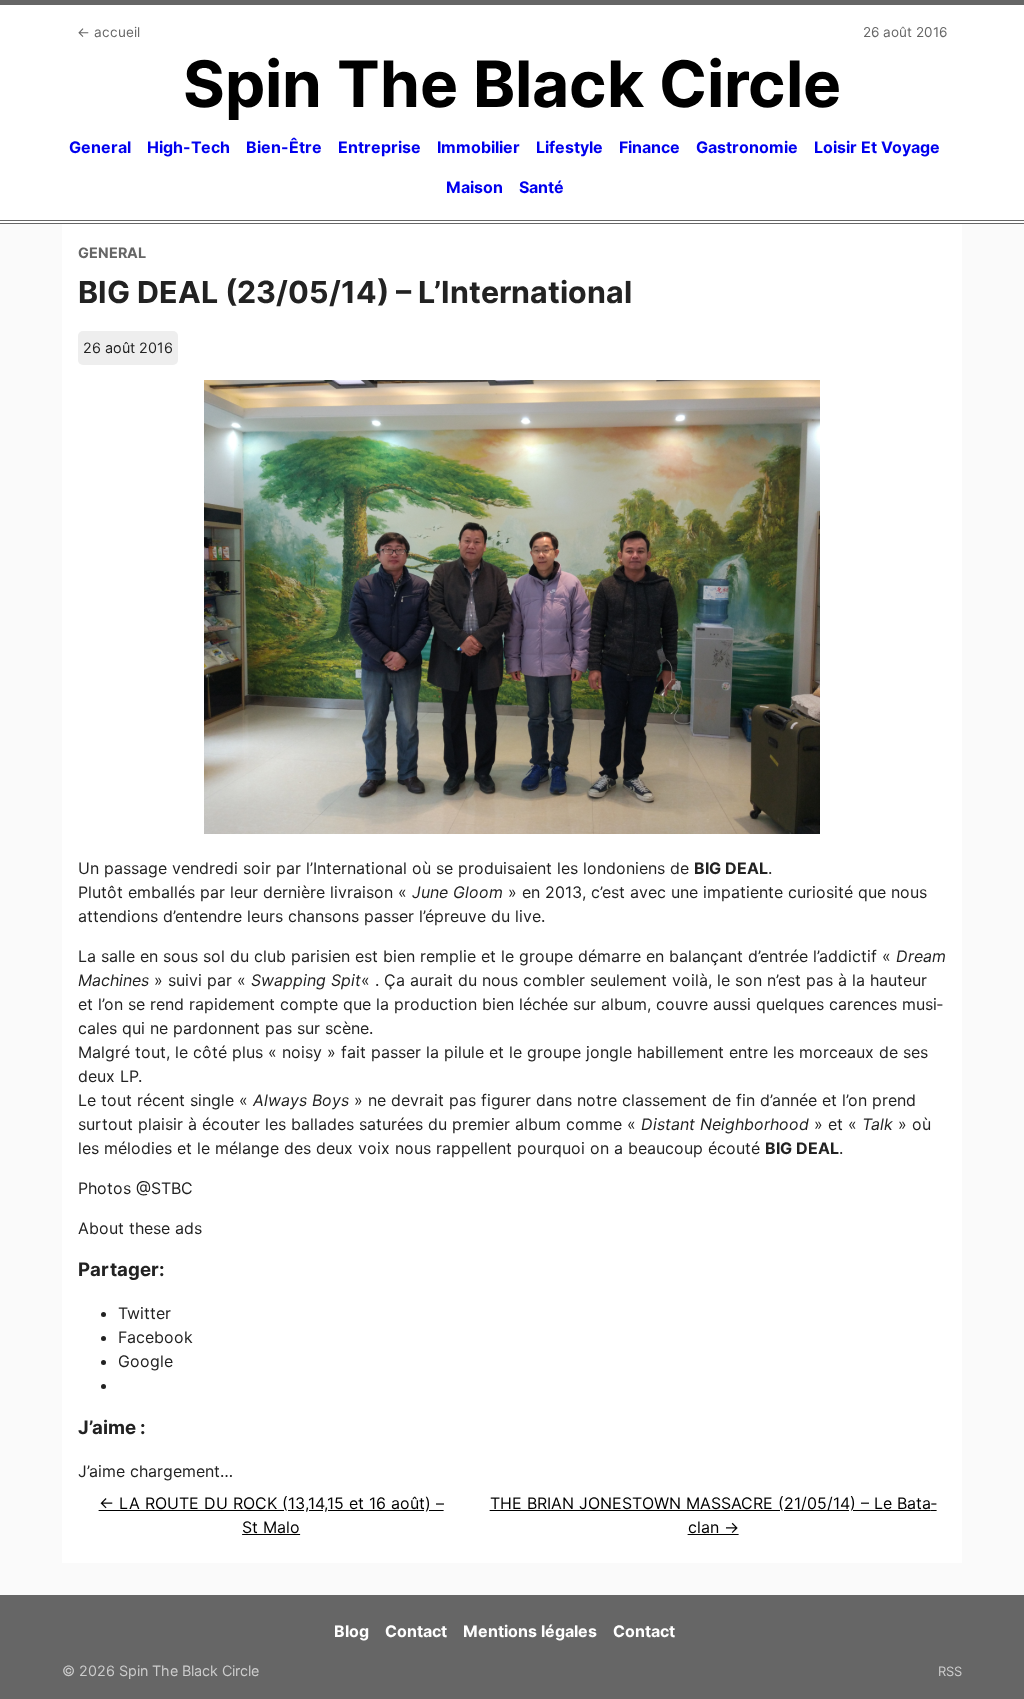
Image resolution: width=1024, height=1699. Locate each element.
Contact (416, 1631)
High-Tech (188, 147)
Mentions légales (530, 1631)
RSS (950, 1671)
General (100, 147)
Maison (474, 187)
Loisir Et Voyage (877, 147)
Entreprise (379, 147)
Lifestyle (569, 147)
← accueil (108, 32)
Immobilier (478, 147)
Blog (351, 1631)
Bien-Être (284, 147)
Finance (649, 147)
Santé (541, 187)
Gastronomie (747, 147)
